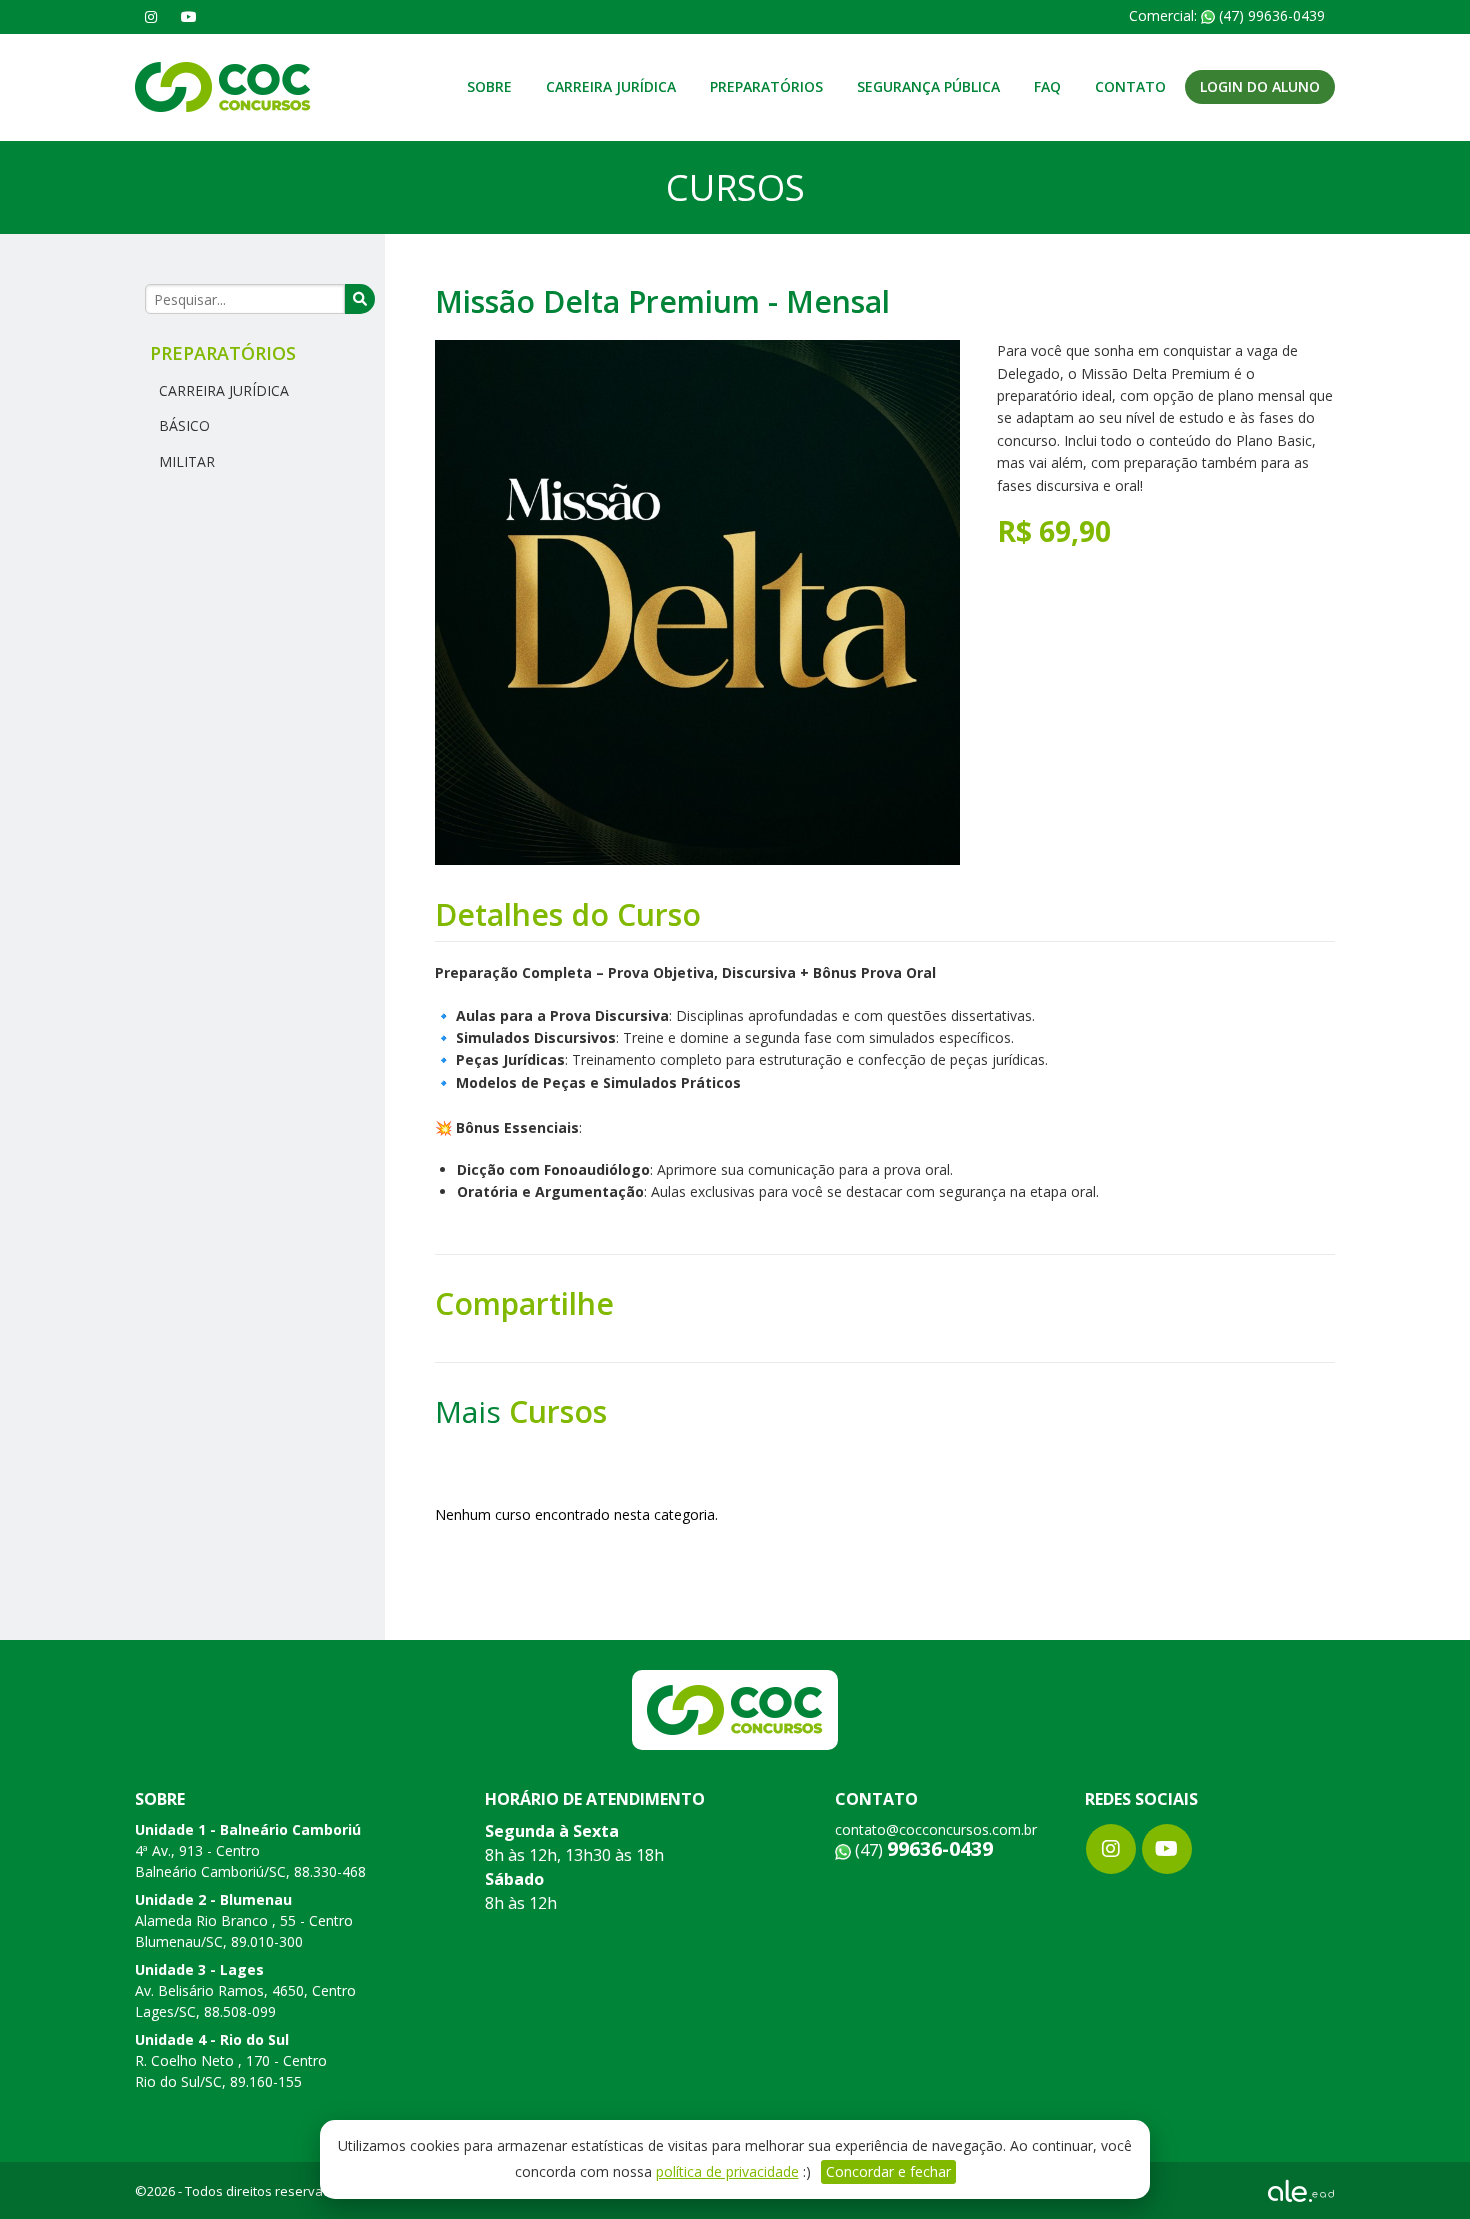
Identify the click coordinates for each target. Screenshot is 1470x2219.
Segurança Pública (928, 86)
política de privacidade (727, 2171)
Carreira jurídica (611, 86)
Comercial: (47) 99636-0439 (1227, 15)
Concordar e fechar (888, 2171)
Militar (185, 461)
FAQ (1047, 86)
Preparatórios (766, 86)
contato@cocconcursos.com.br (936, 1829)
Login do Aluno (1260, 86)
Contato (1130, 86)
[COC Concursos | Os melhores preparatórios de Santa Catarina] (223, 85)
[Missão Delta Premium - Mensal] (697, 600)
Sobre (489, 86)
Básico (182, 425)
